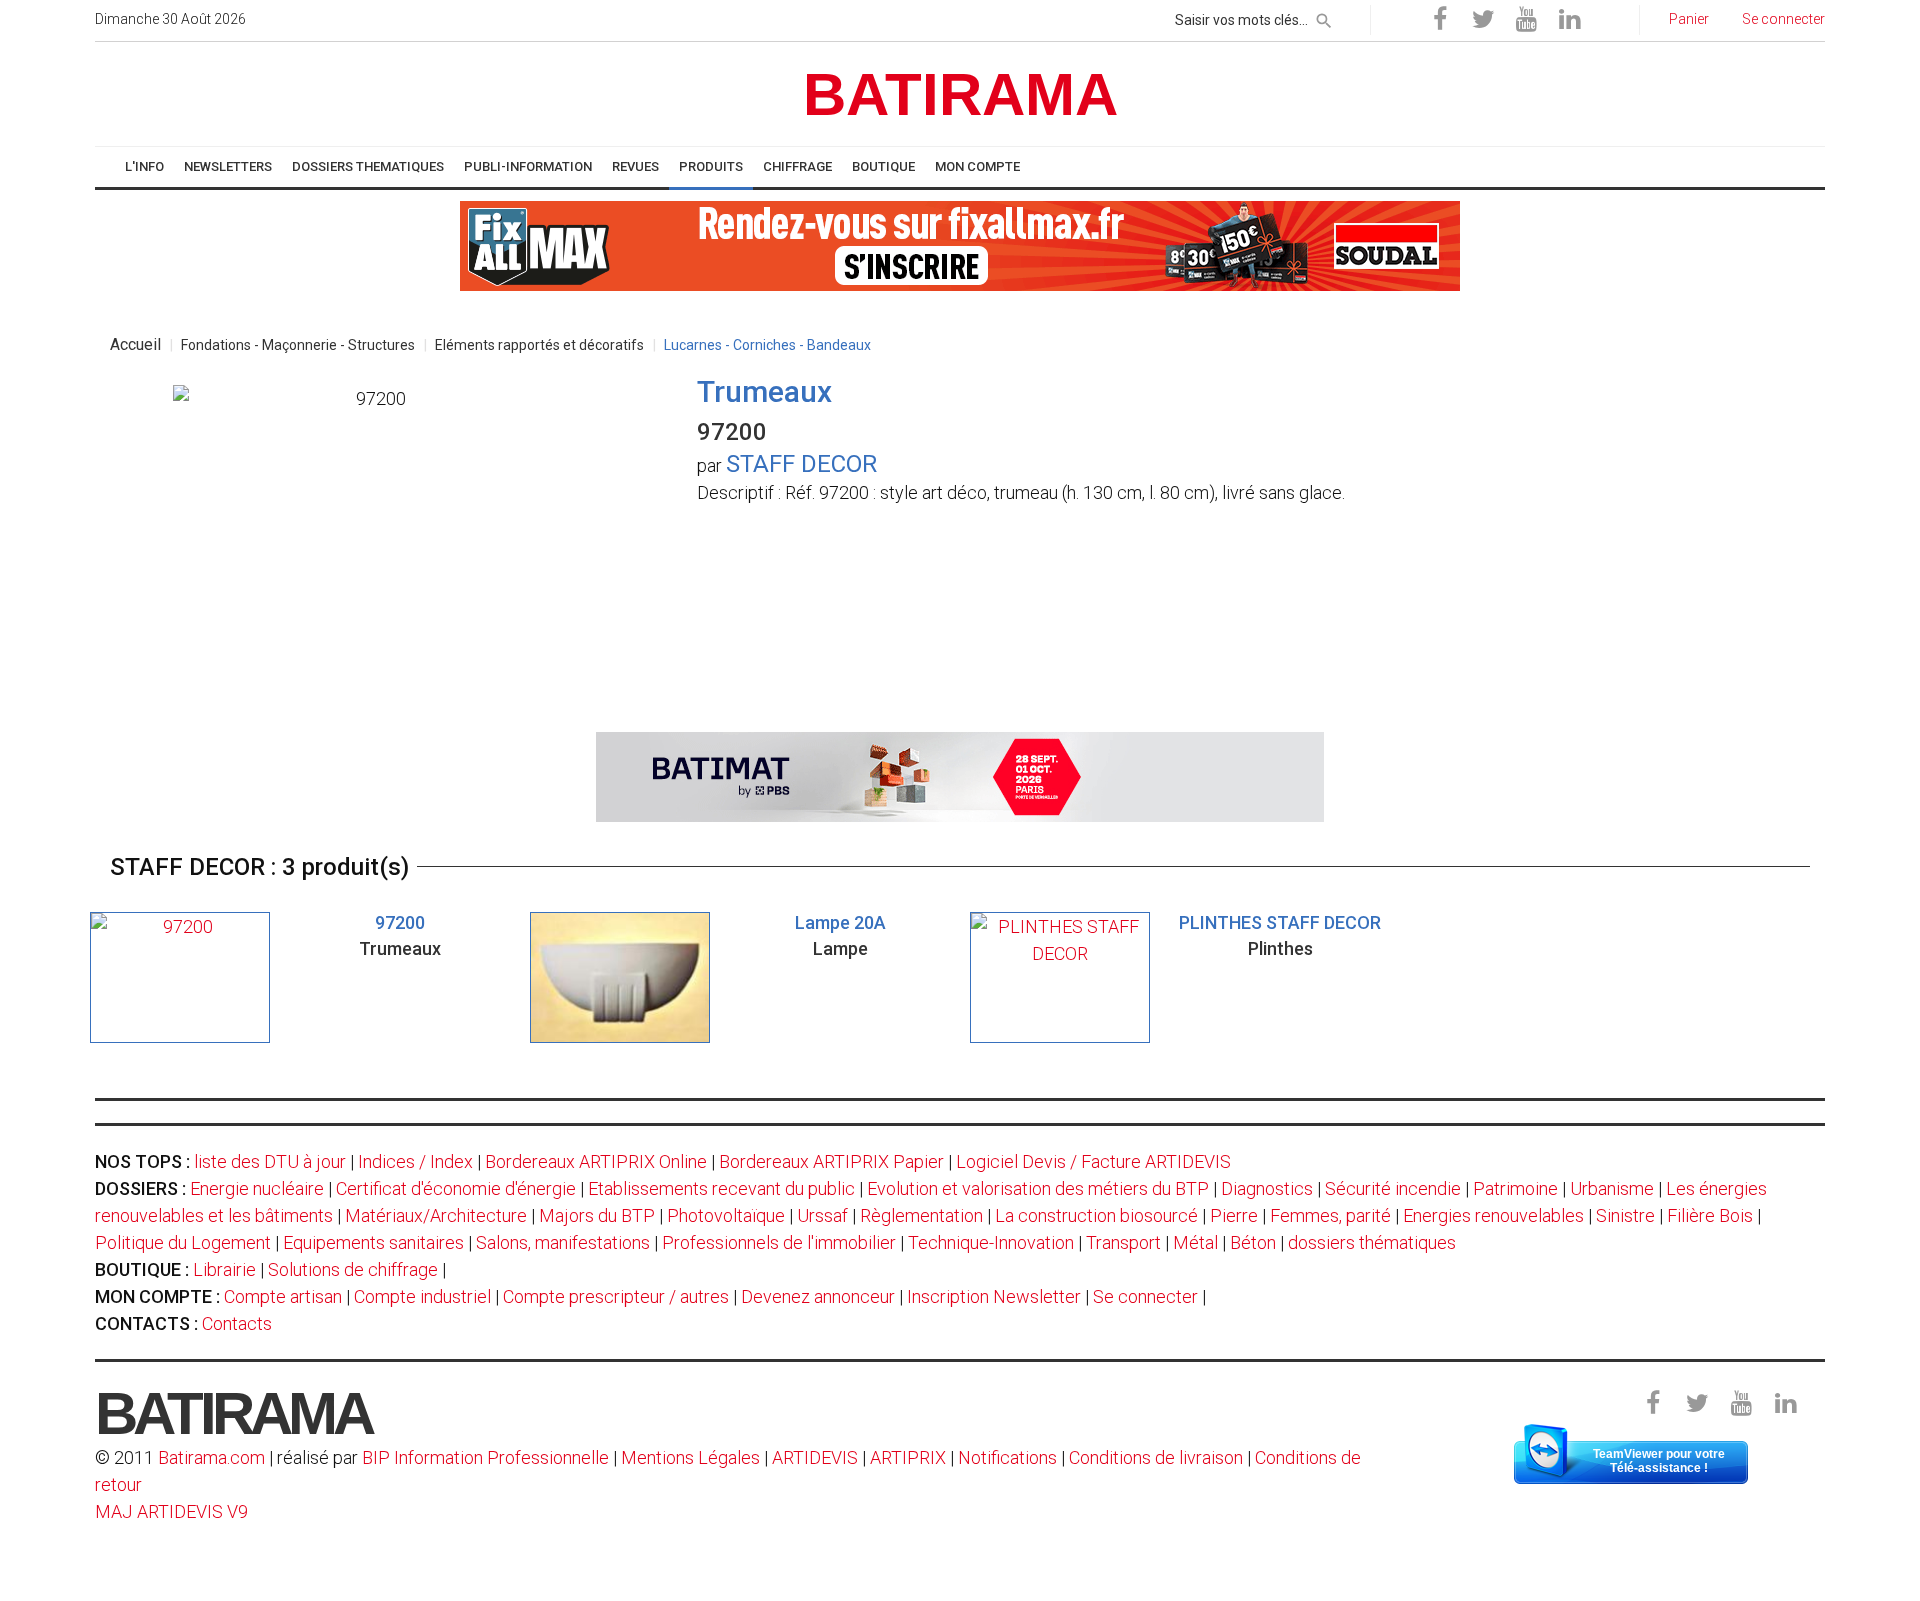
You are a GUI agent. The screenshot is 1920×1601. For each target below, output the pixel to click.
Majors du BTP (597, 1215)
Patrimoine (1515, 1188)
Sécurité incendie (1393, 1188)
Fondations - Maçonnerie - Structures (298, 345)
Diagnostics (1267, 1188)
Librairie (224, 1269)
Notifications (1009, 1457)
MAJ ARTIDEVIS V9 (171, 1511)
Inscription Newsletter (994, 1296)
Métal (1195, 1242)
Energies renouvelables (1493, 1215)
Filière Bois (1710, 1215)
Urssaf (822, 1215)
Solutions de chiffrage (353, 1269)
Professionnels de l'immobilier (779, 1242)
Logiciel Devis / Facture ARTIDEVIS (1093, 1161)
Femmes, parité (1330, 1215)
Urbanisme (1612, 1188)
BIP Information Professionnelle (485, 1457)
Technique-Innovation (991, 1242)
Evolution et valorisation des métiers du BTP (1038, 1188)
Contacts (237, 1323)
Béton (1253, 1242)
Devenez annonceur (818, 1296)
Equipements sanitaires (373, 1242)
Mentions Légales (690, 1457)
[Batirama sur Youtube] (1526, 20)
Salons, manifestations (563, 1242)
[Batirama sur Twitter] (1483, 20)
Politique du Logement (183, 1242)
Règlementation (921, 1215)
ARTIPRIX (908, 1457)
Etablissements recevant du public (721, 1188)
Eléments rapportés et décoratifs (539, 345)
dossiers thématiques (1372, 1242)
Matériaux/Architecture (436, 1215)
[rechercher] (1324, 17)
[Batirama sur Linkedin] (1569, 20)
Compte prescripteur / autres (616, 1296)
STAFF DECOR (801, 464)
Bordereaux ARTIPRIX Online (596, 1161)
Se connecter (1145, 1296)
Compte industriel (422, 1296)
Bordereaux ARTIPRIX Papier (831, 1161)
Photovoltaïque (726, 1215)
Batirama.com (211, 1457)
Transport (1123, 1242)
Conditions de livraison (1156, 1457)
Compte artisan (283, 1296)
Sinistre (1625, 1215)
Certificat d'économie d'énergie (456, 1188)
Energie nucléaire (257, 1188)
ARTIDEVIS (815, 1457)
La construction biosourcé (1096, 1215)
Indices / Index (415, 1161)
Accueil (135, 344)
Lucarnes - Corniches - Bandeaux (767, 345)
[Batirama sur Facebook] (1440, 20)
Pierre (1234, 1215)
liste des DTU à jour (270, 1161)
